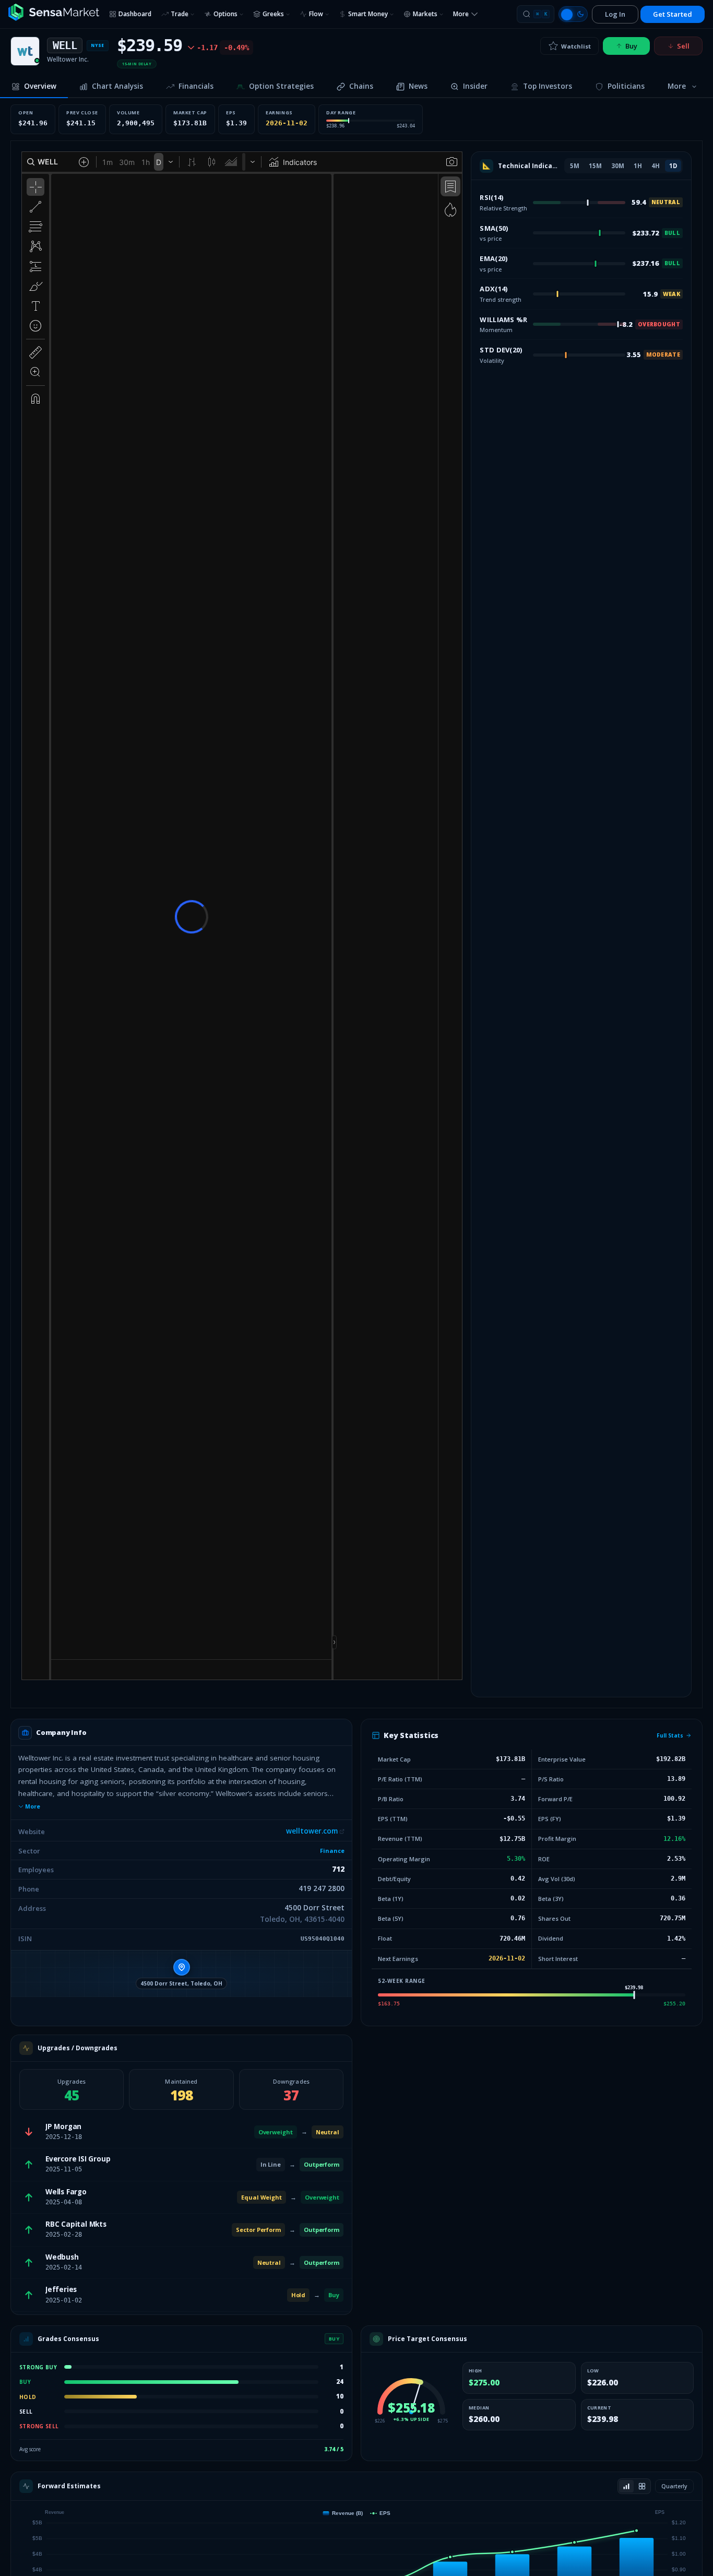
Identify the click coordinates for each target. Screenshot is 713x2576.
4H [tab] (656, 166)
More (33, 1806)
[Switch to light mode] (573, 14)
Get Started (673, 14)
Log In (615, 14)
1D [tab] (673, 166)
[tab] (34, 87)
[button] (181, 1974)
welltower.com (312, 1831)
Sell (683, 46)
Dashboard (135, 14)
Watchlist (576, 46)
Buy (631, 46)
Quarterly (674, 2486)
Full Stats (670, 1735)
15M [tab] (595, 166)
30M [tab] (618, 166)
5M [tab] (575, 166)
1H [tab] (638, 166)
